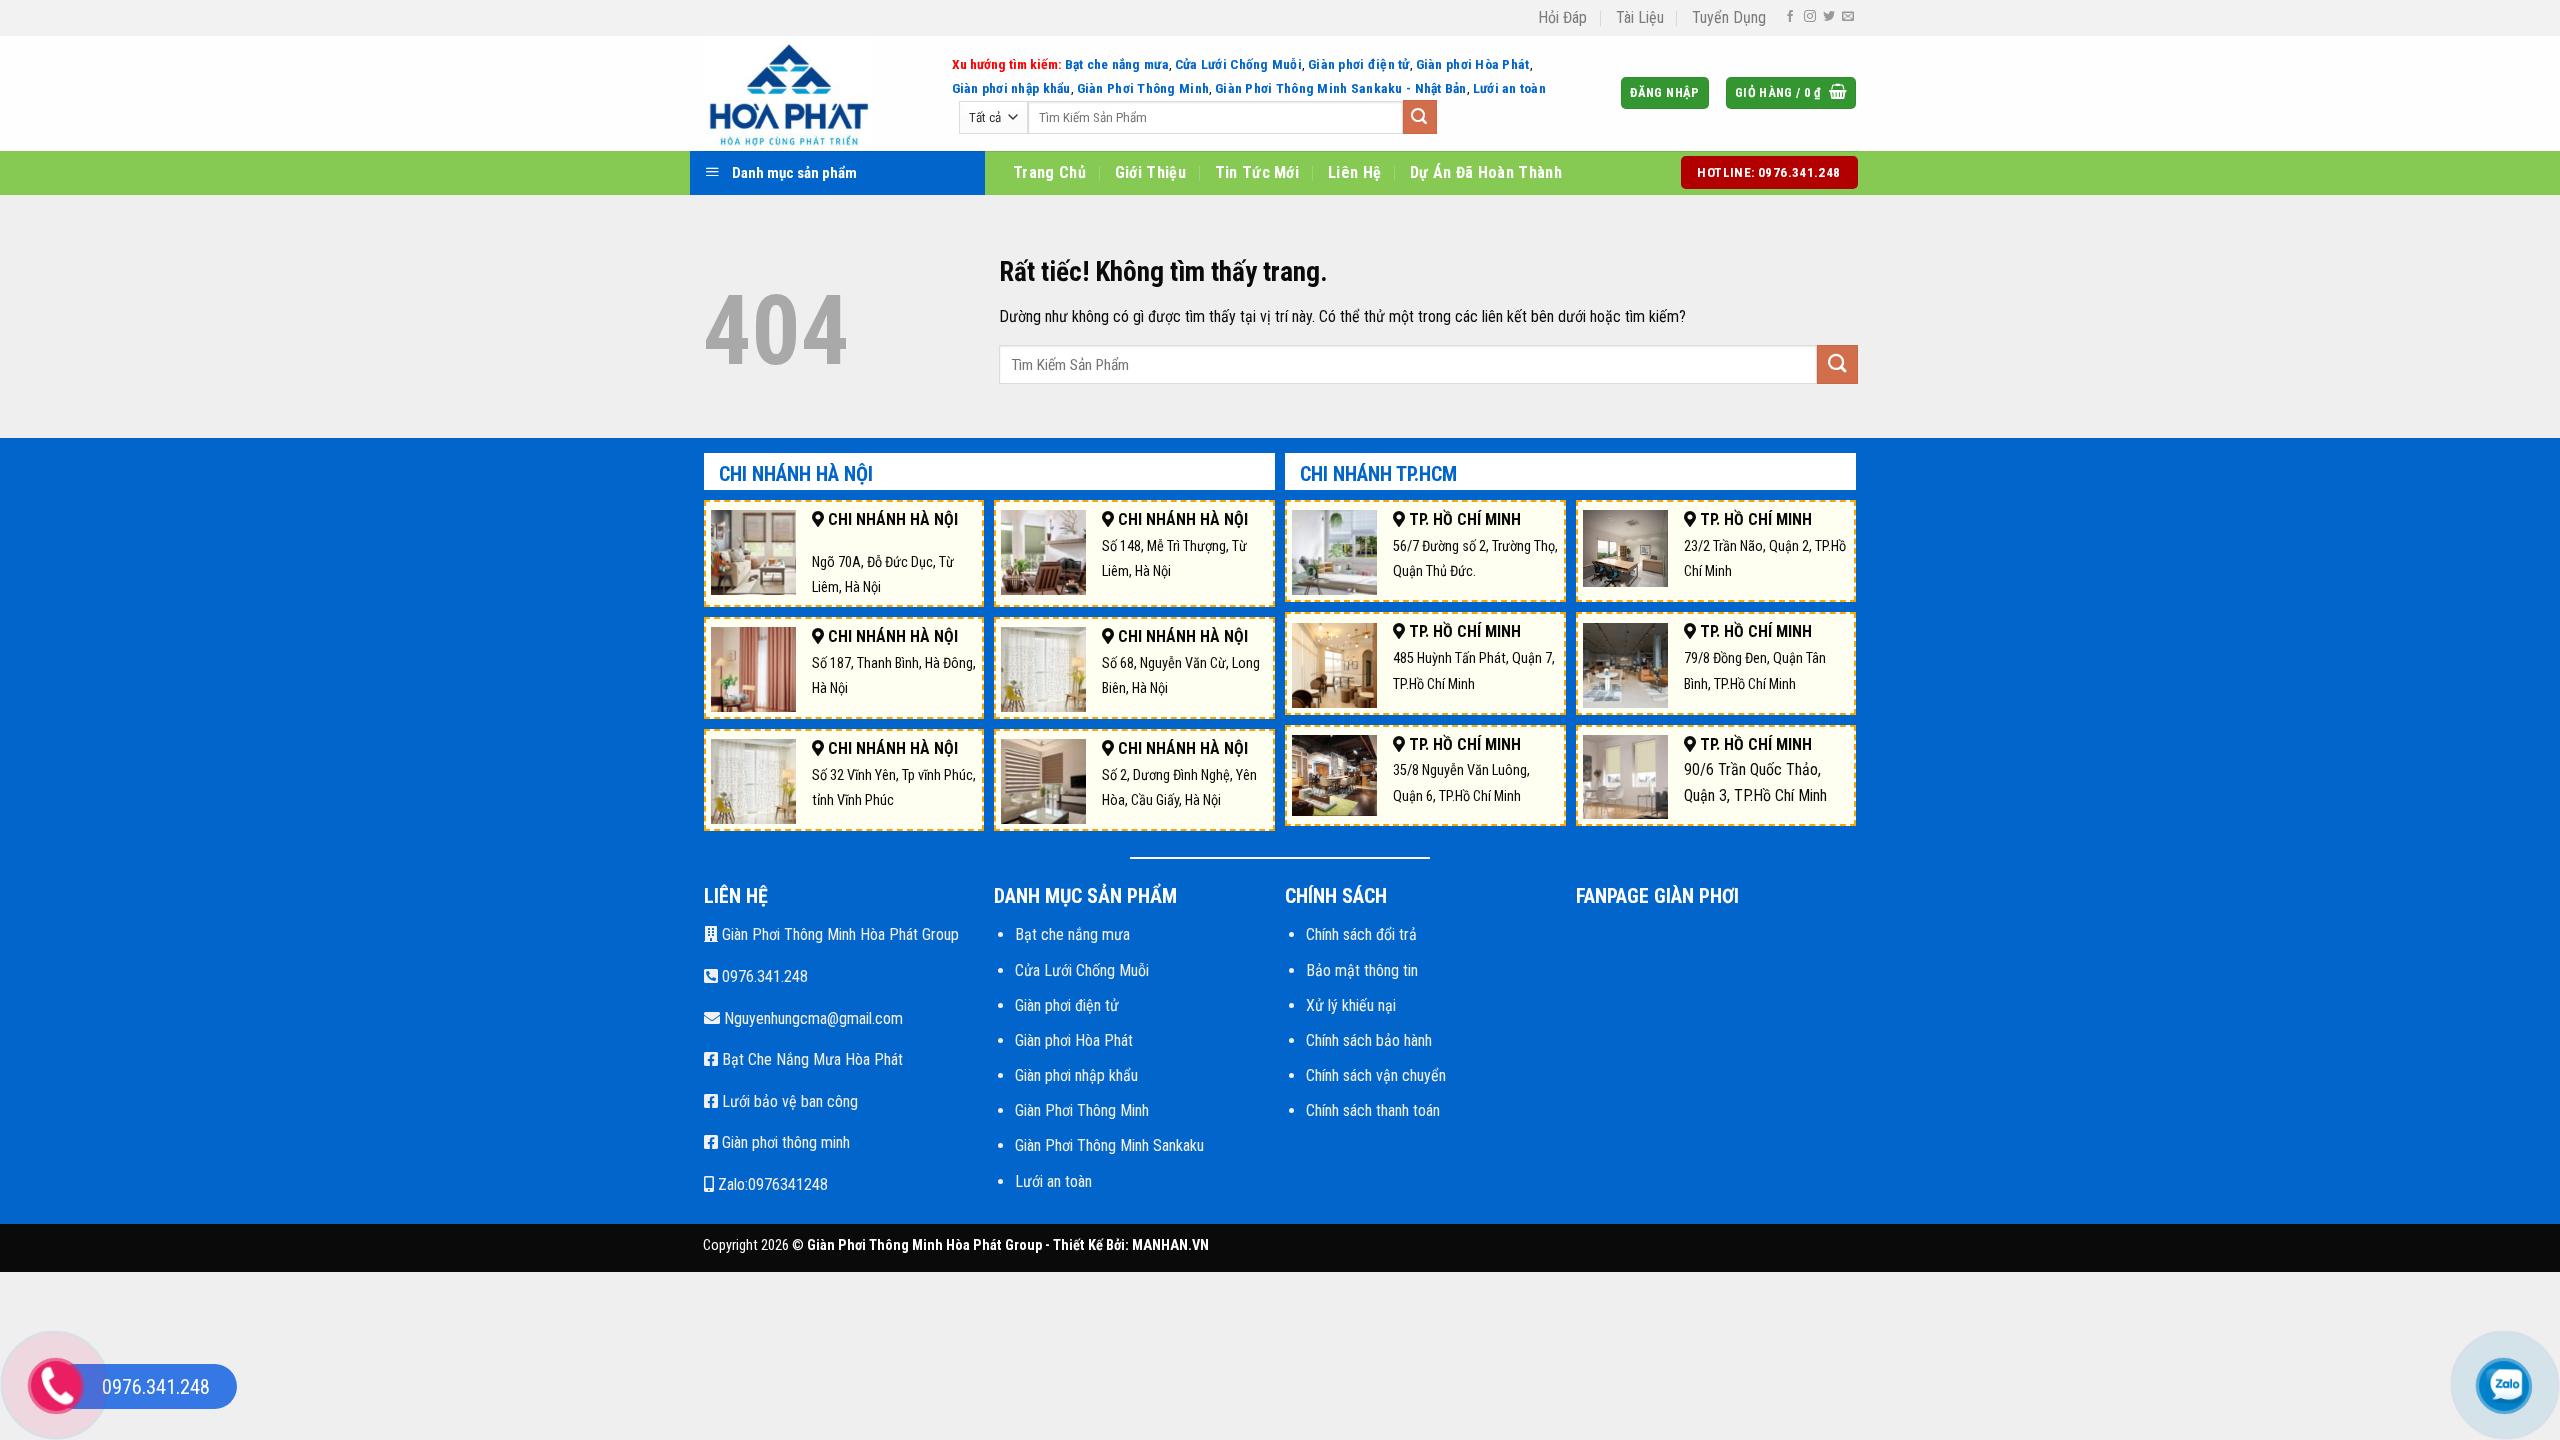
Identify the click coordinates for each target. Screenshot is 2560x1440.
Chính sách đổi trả (1361, 934)
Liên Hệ (1354, 172)
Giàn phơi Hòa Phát (1473, 64)
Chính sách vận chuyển (1376, 1075)
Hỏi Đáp (1562, 17)
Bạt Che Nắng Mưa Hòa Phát (810, 1059)
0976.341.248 (763, 976)
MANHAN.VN (1170, 1245)
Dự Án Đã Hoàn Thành (1486, 172)
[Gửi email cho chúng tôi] (1848, 17)
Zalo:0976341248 (771, 1184)
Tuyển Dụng (1729, 17)
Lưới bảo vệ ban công (788, 1101)
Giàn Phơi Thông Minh (1143, 88)
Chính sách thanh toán (1373, 1110)
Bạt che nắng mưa (1117, 64)
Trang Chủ (1049, 172)
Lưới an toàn (1509, 88)
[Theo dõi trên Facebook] (1790, 17)
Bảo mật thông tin (1362, 970)
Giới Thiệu (1150, 172)
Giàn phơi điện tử (1359, 64)
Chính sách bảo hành (1369, 1040)
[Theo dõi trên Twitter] (1829, 17)
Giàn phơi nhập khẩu (1011, 88)
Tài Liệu (1640, 17)
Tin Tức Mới (1257, 172)
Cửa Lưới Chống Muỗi (1238, 64)
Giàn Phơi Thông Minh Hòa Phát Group (838, 934)
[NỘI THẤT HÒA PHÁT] (819, 93)
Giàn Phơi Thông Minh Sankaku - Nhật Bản (1341, 88)
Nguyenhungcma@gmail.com (811, 1018)
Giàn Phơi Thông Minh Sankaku (1109, 1145)
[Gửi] (1420, 117)
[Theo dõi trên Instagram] (1810, 17)
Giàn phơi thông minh (784, 1142)
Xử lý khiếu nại (1351, 1005)
